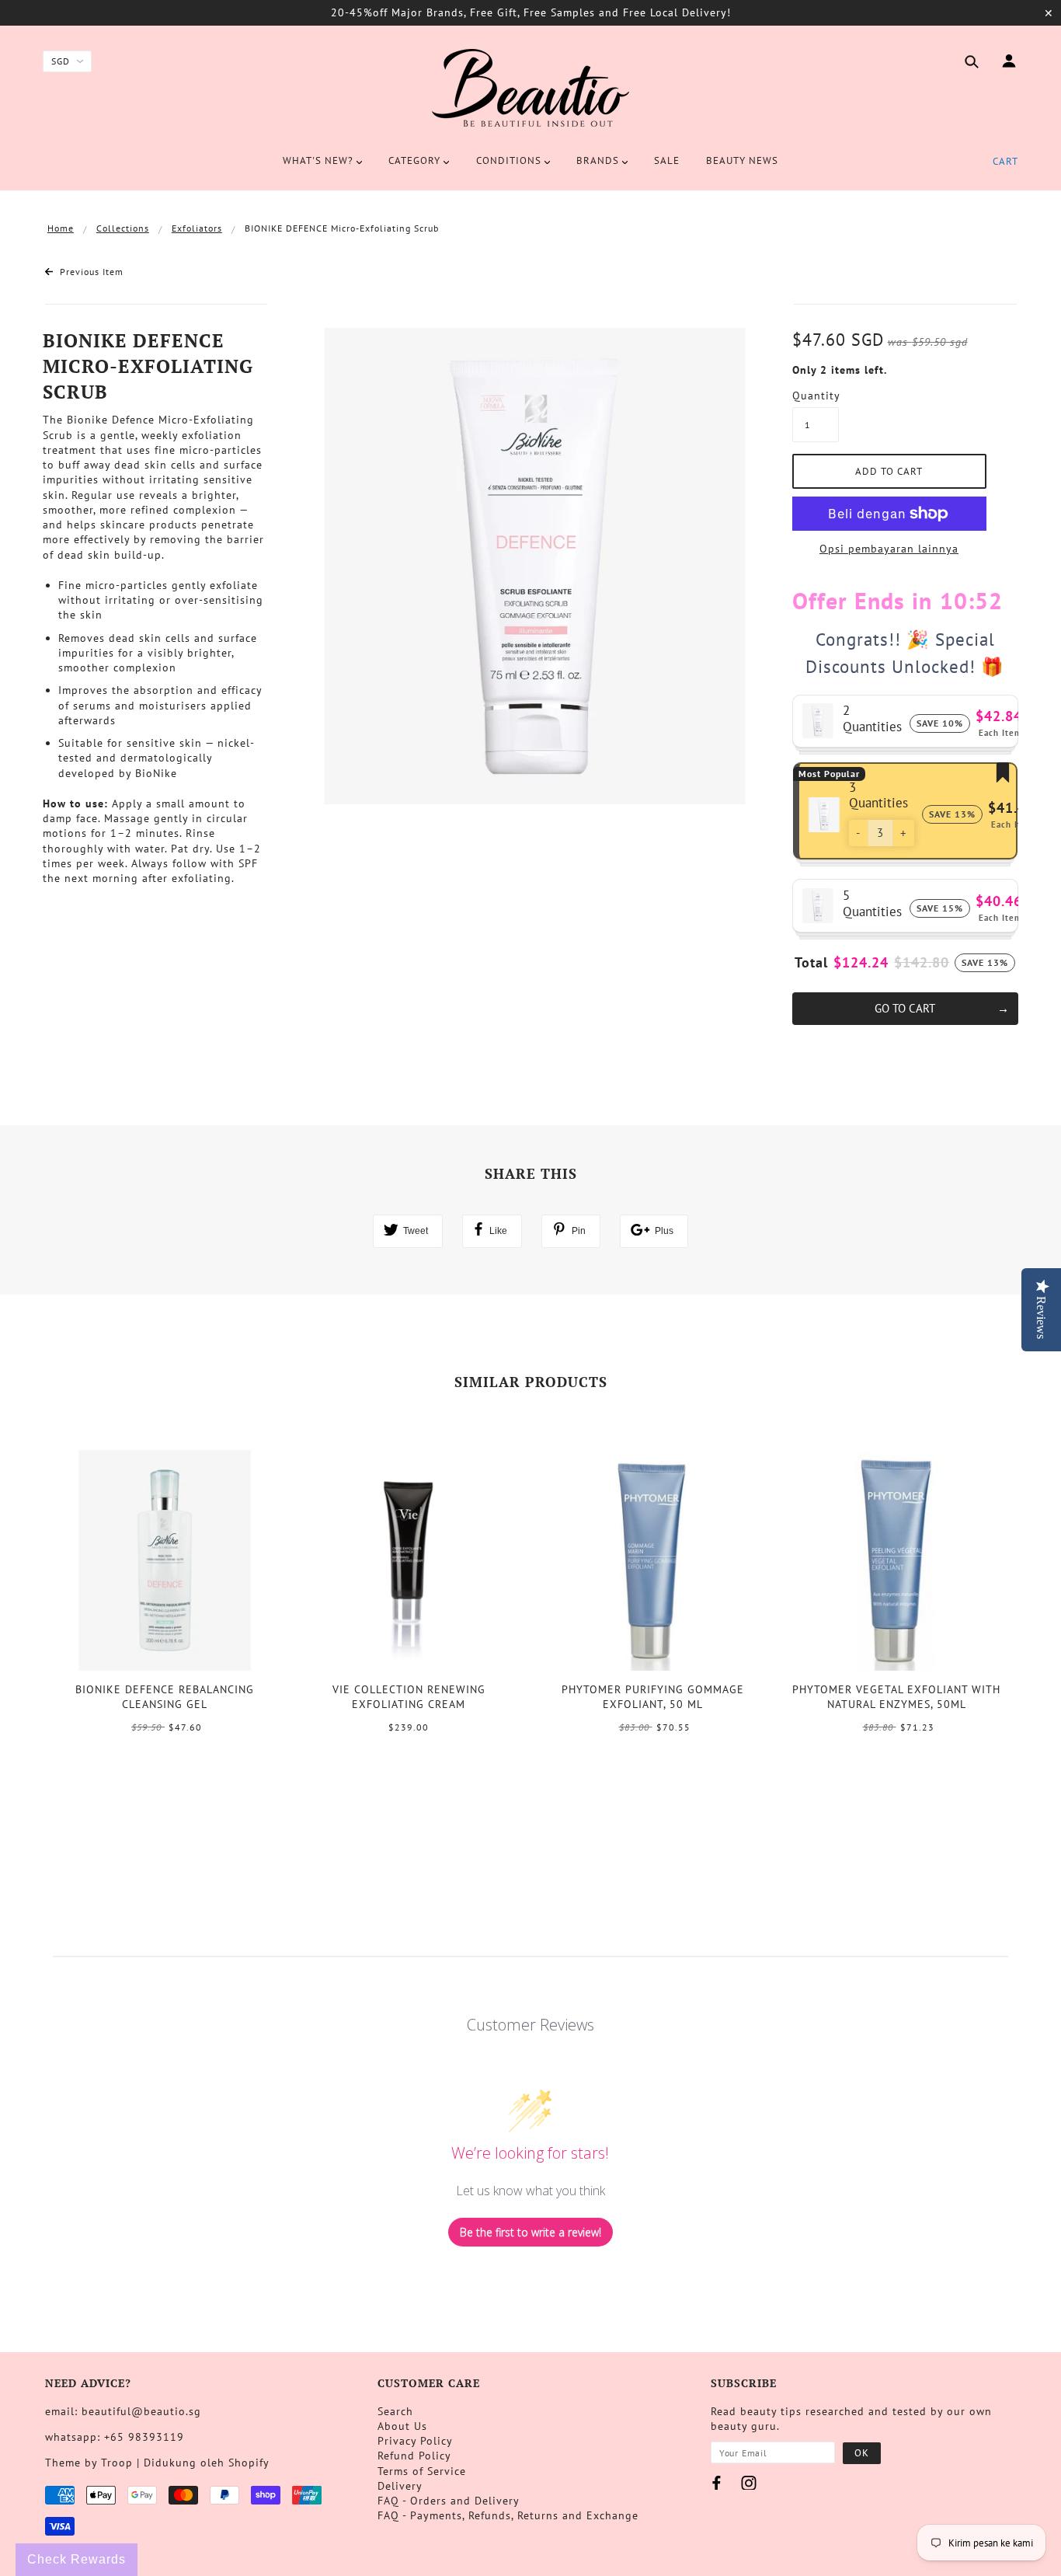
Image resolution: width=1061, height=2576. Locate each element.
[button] (858, 833)
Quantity (816, 396)
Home (61, 228)
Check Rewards (77, 2559)
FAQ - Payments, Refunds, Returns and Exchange (508, 2515)
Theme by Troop (89, 2463)
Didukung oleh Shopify (207, 2463)
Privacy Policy (415, 2441)
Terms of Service (422, 2471)
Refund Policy (414, 2456)
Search (395, 2411)
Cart (1005, 161)
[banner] (530, 88)
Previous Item (90, 272)
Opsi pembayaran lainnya (889, 549)
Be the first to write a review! (530, 2232)
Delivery (400, 2486)
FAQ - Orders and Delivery (449, 2501)
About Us (402, 2426)
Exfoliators (197, 228)
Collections (123, 228)
